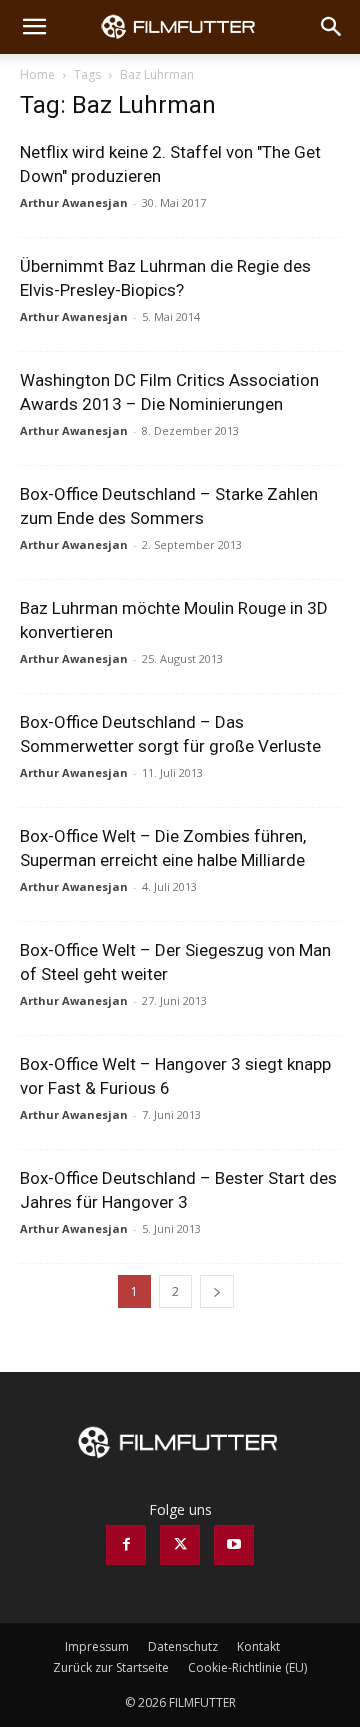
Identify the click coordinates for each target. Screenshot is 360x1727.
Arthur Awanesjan (74, 202)
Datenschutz (183, 1646)
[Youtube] (234, 1545)
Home (37, 74)
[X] (180, 1545)
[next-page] (217, 1291)
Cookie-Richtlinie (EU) (247, 1667)
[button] (34, 27)
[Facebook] (126, 1545)
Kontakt (258, 1646)
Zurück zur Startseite (111, 1667)
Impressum (97, 1646)
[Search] (332, 27)
